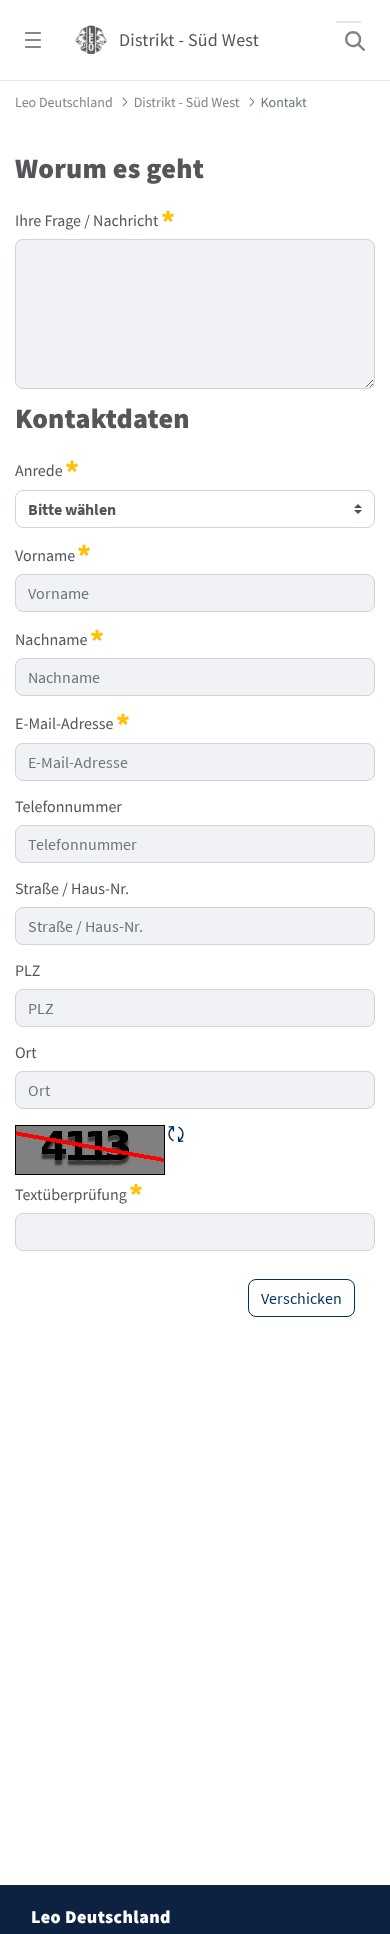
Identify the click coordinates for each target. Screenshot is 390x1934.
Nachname (59, 639)
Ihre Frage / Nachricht (94, 220)
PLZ (27, 971)
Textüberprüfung (78, 1194)
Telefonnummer (68, 807)
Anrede (46, 470)
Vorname (52, 555)
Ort (26, 1053)
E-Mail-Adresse (72, 723)
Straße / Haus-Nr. (72, 889)
